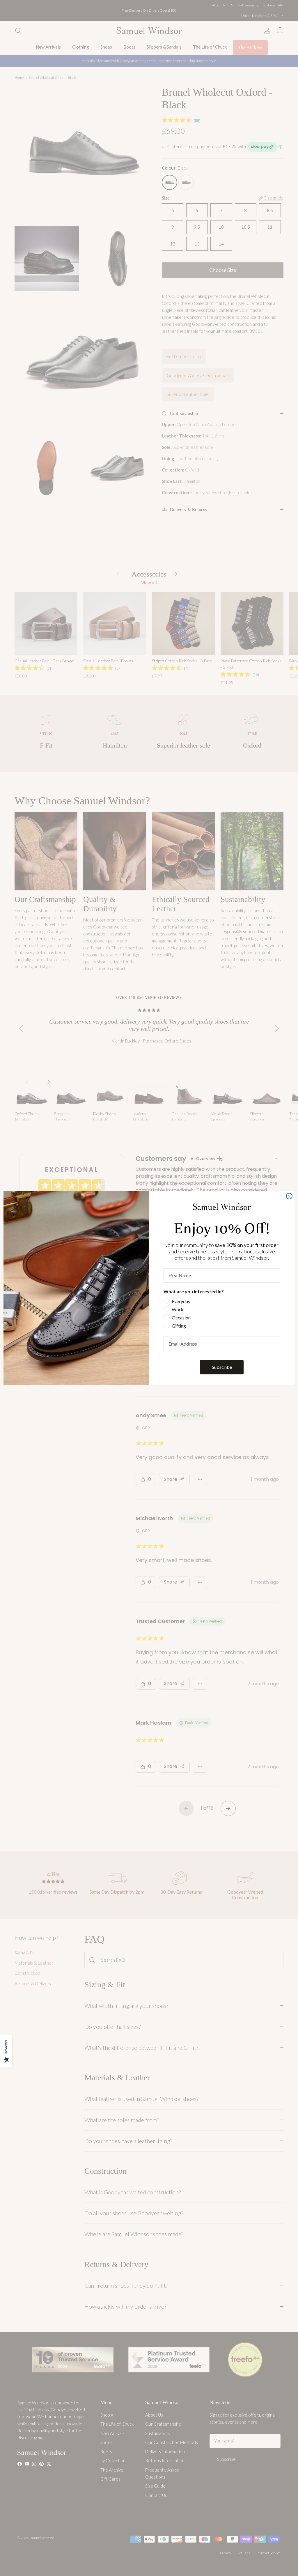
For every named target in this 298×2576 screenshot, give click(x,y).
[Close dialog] (289, 1196)
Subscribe (222, 1367)
